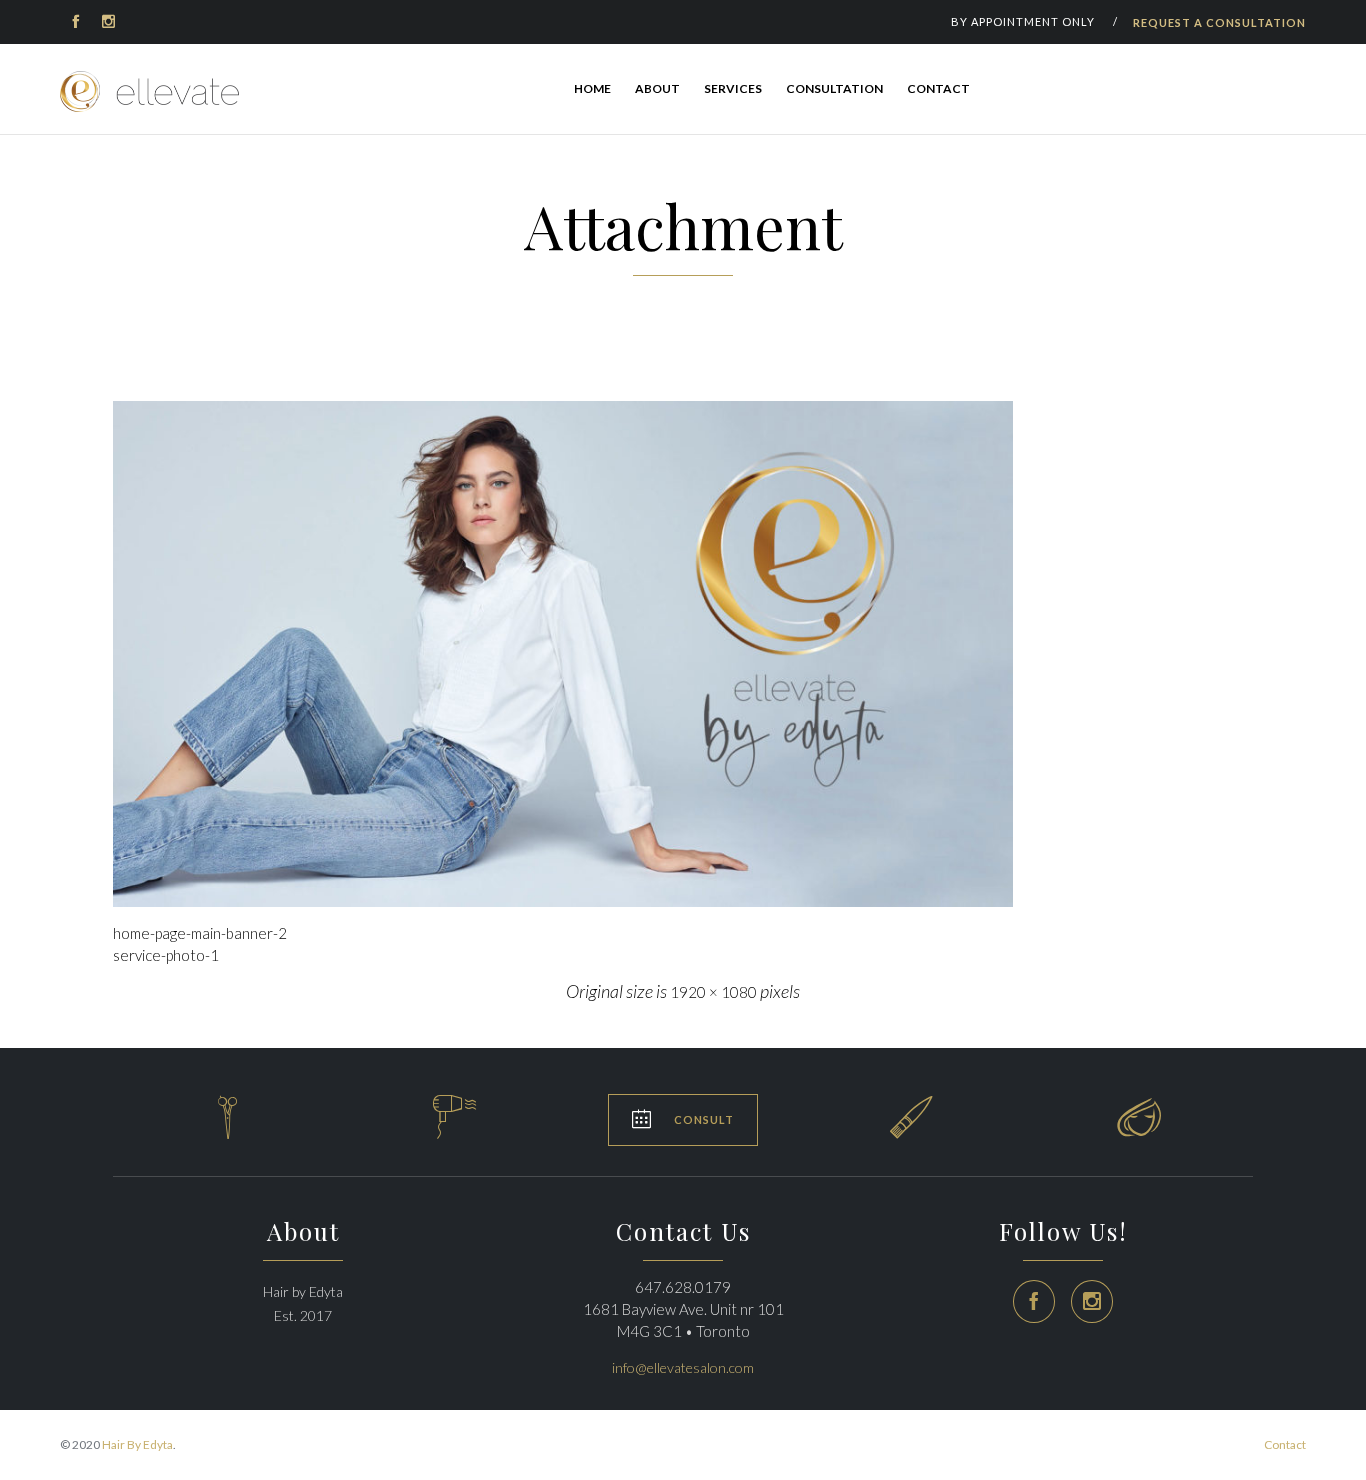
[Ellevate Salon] (149, 91)
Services (733, 88)
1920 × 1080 (713, 992)
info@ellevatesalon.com (683, 1367)
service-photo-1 (166, 955)
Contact (938, 88)
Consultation (834, 88)
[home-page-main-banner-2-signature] (683, 654)
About (657, 88)
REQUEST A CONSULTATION (1219, 22)
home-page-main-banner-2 (200, 933)
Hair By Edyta (137, 1444)
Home (592, 88)
